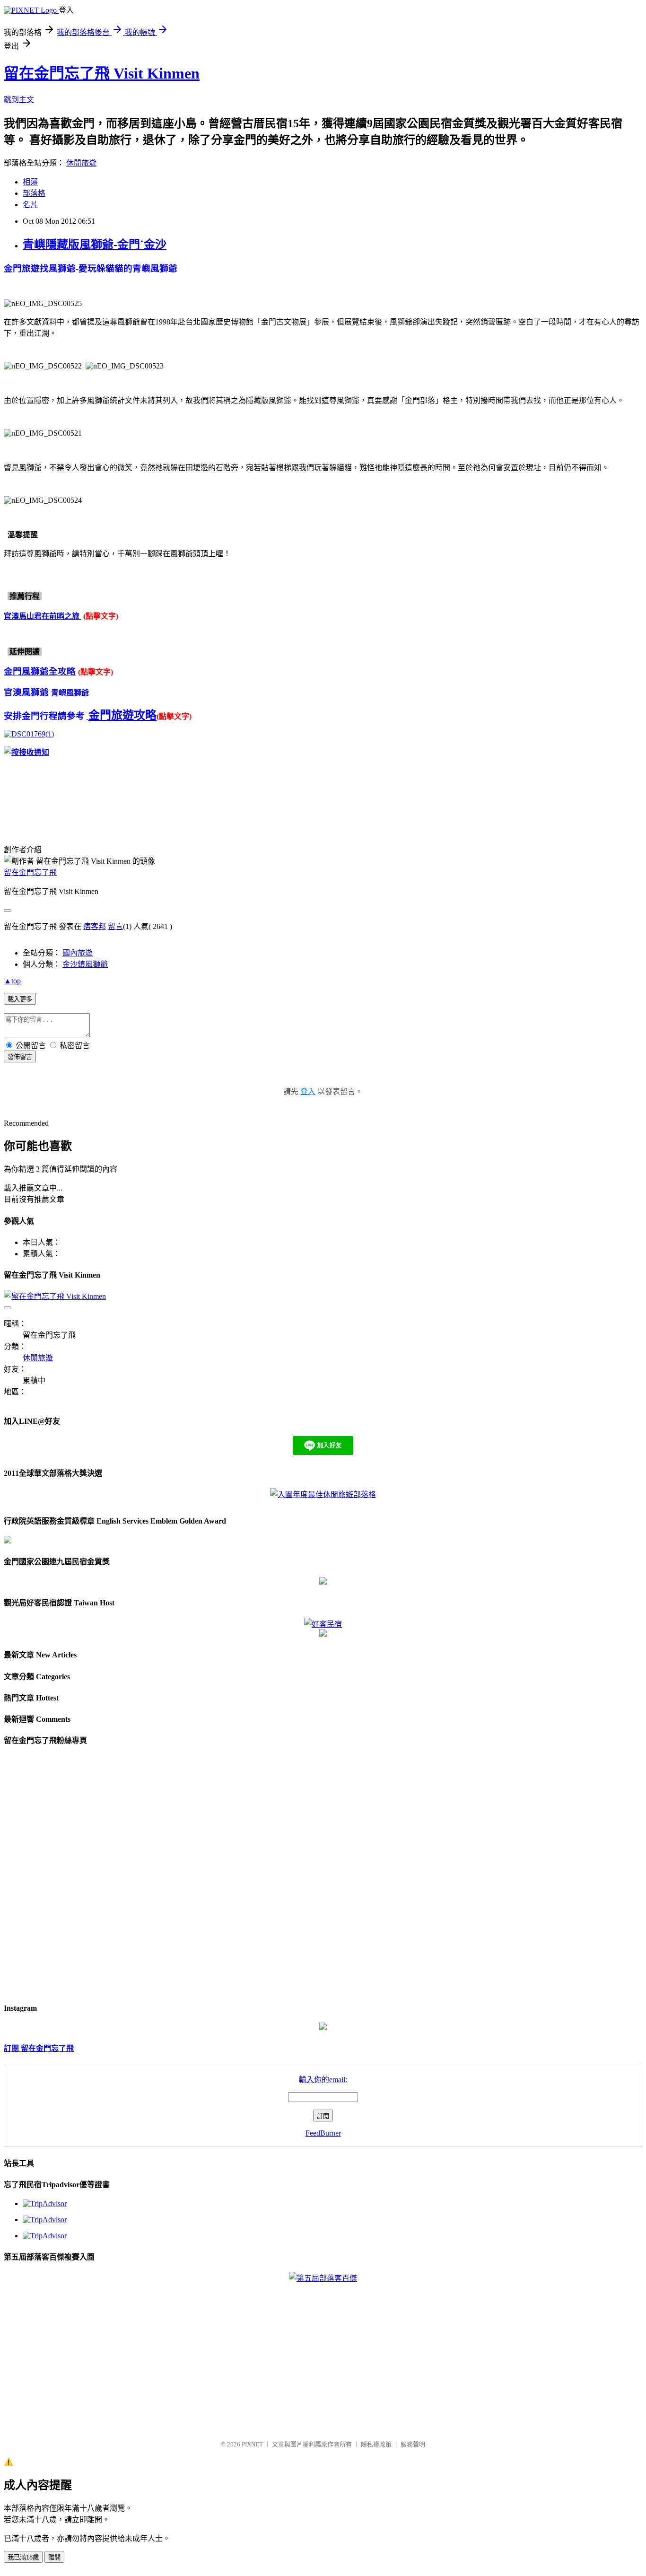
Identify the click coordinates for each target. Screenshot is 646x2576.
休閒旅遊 (81, 163)
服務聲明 (413, 2444)
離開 (54, 2557)
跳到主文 (19, 100)
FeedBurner (323, 2133)
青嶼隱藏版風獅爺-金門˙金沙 (95, 245)
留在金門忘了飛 (30, 872)
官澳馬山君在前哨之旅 (43, 616)
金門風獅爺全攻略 (40, 671)
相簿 (30, 182)
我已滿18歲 (23, 2557)
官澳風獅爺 (26, 692)
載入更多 (20, 999)
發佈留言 (20, 1057)
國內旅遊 (78, 953)
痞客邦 (95, 926)
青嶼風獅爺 (70, 693)
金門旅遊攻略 (122, 715)
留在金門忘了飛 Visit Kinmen (102, 73)
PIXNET (252, 2444)
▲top (12, 981)
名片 (30, 205)
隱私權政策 (376, 2444)
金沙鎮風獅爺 (85, 964)
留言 (115, 926)
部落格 (34, 193)
